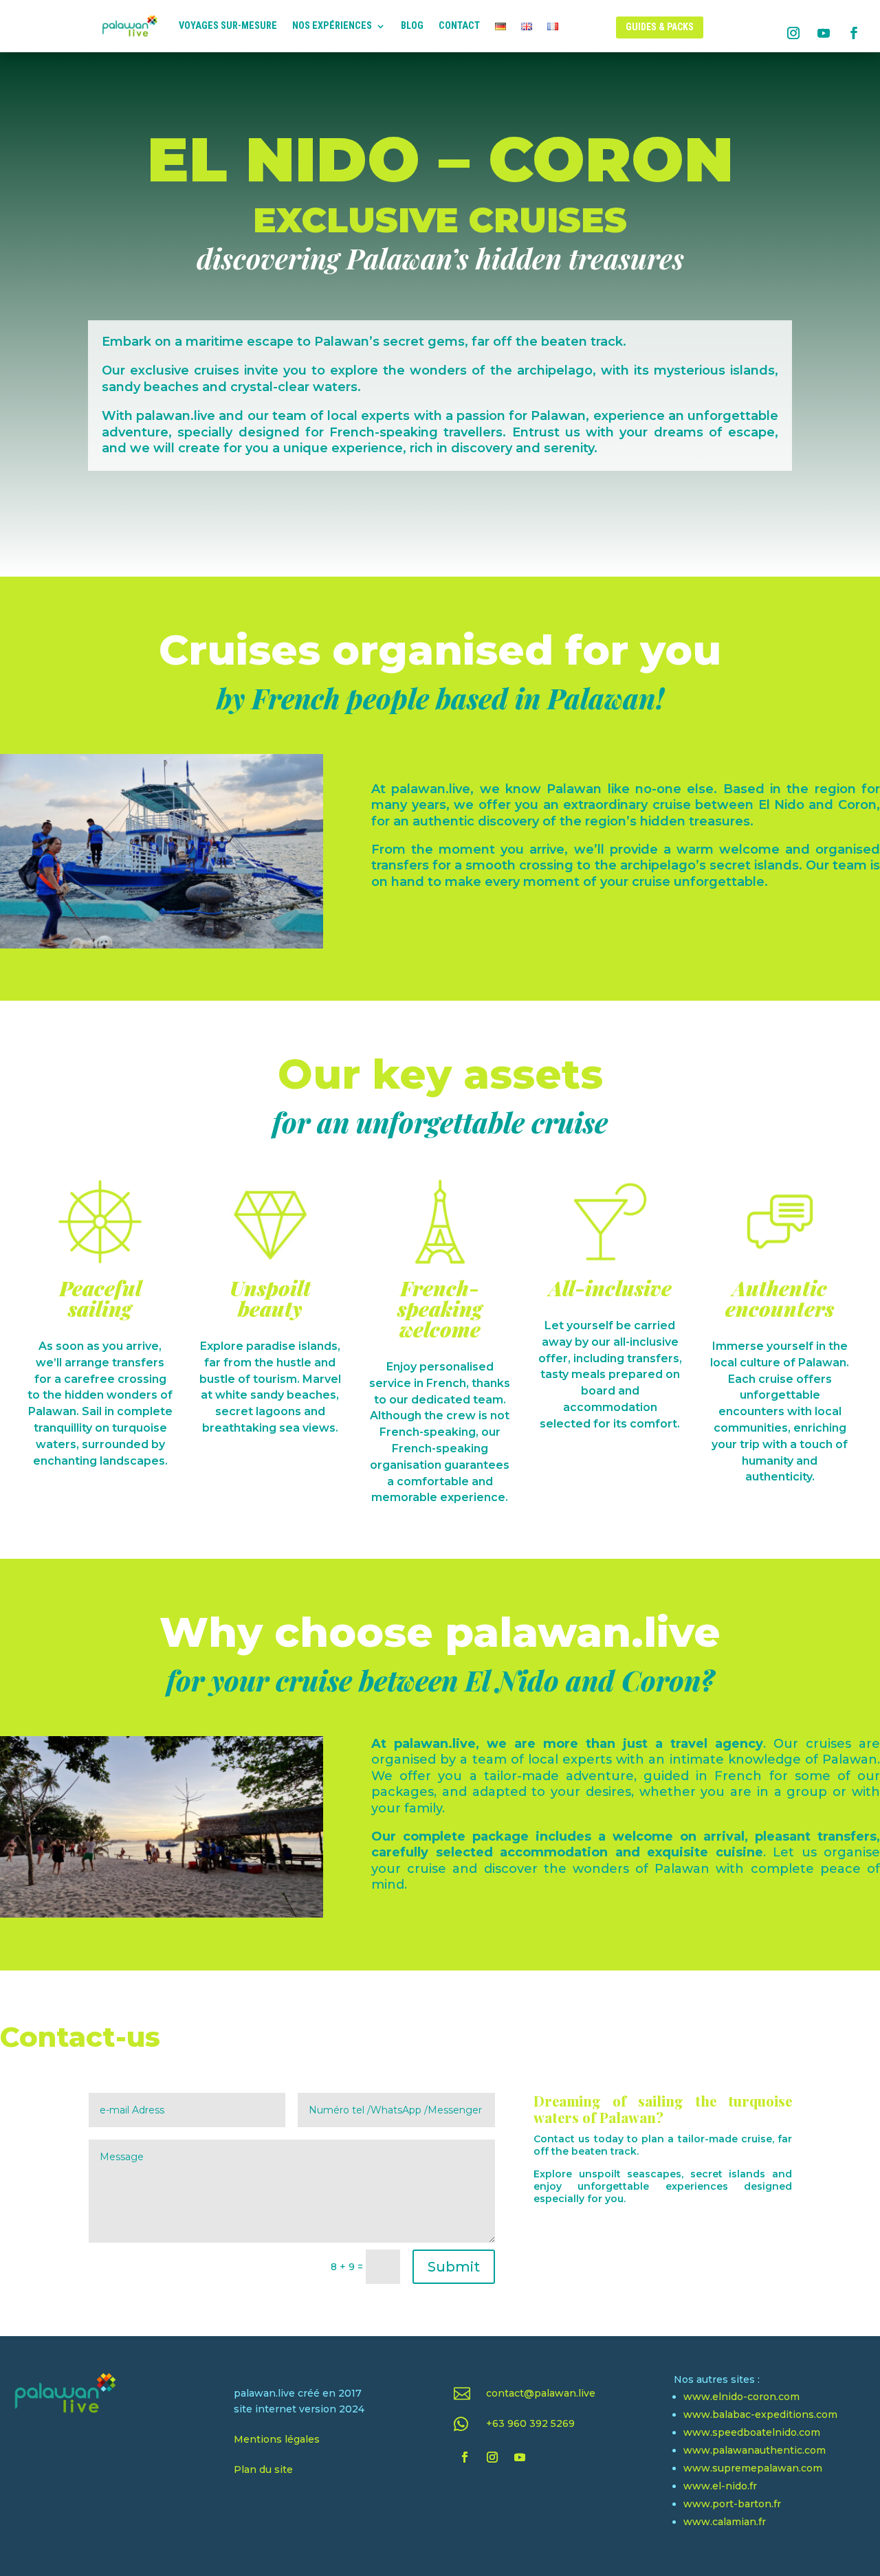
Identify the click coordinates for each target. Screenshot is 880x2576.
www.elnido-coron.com (741, 2397)
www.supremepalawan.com (753, 2468)
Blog (412, 26)
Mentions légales (277, 2439)
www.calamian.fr (725, 2522)
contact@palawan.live (541, 2393)
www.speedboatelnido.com (752, 2432)
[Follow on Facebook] (854, 33)
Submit (454, 2267)
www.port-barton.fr (732, 2504)
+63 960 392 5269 (530, 2423)
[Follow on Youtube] (824, 33)
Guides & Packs (660, 27)
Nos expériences (332, 26)
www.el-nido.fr (720, 2486)
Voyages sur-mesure (228, 26)
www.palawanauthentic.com (755, 2450)
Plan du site (263, 2469)
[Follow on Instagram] (793, 33)
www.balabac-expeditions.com (760, 2414)
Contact (459, 26)
